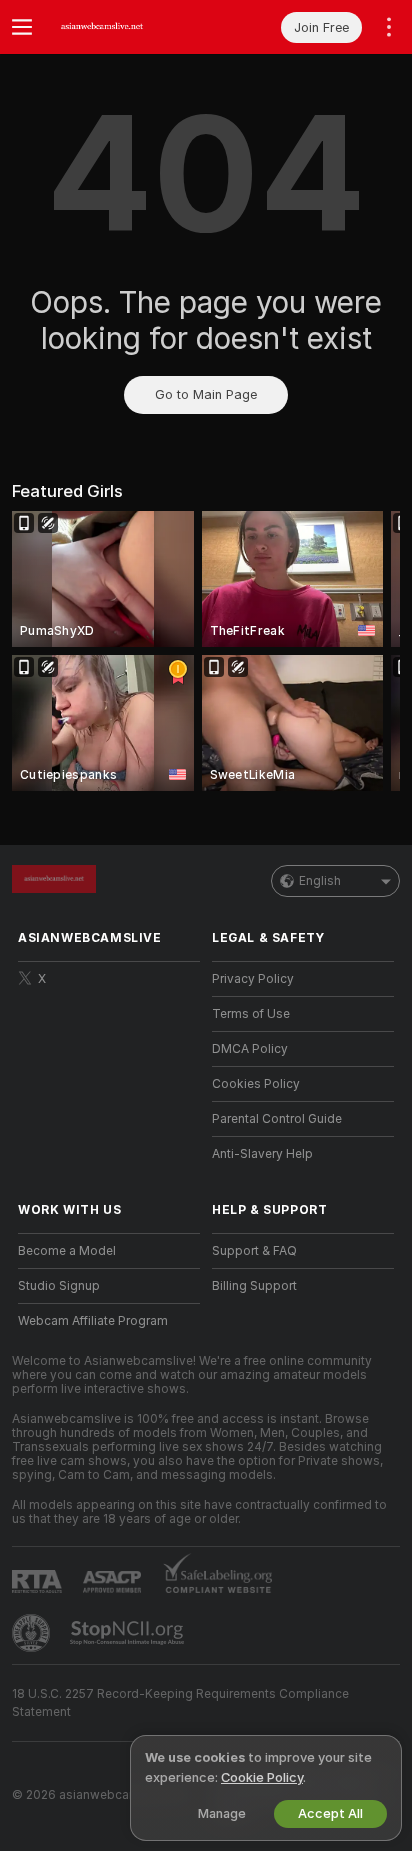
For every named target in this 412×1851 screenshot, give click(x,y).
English (320, 881)
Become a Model (67, 1251)
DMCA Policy (250, 1049)
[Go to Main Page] (125, 27)
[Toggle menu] (22, 27)
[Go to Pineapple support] (33, 1633)
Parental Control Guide (277, 1119)
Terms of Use (251, 1014)
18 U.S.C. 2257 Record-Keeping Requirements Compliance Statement (180, 1703)
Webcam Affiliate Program (93, 1321)
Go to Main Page (206, 394)
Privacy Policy (253, 979)
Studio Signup (59, 1286)
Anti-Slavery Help (262, 1154)
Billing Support (254, 1286)
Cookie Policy (262, 1777)
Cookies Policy (256, 1084)
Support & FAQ (254, 1251)
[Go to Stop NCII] (129, 1633)
